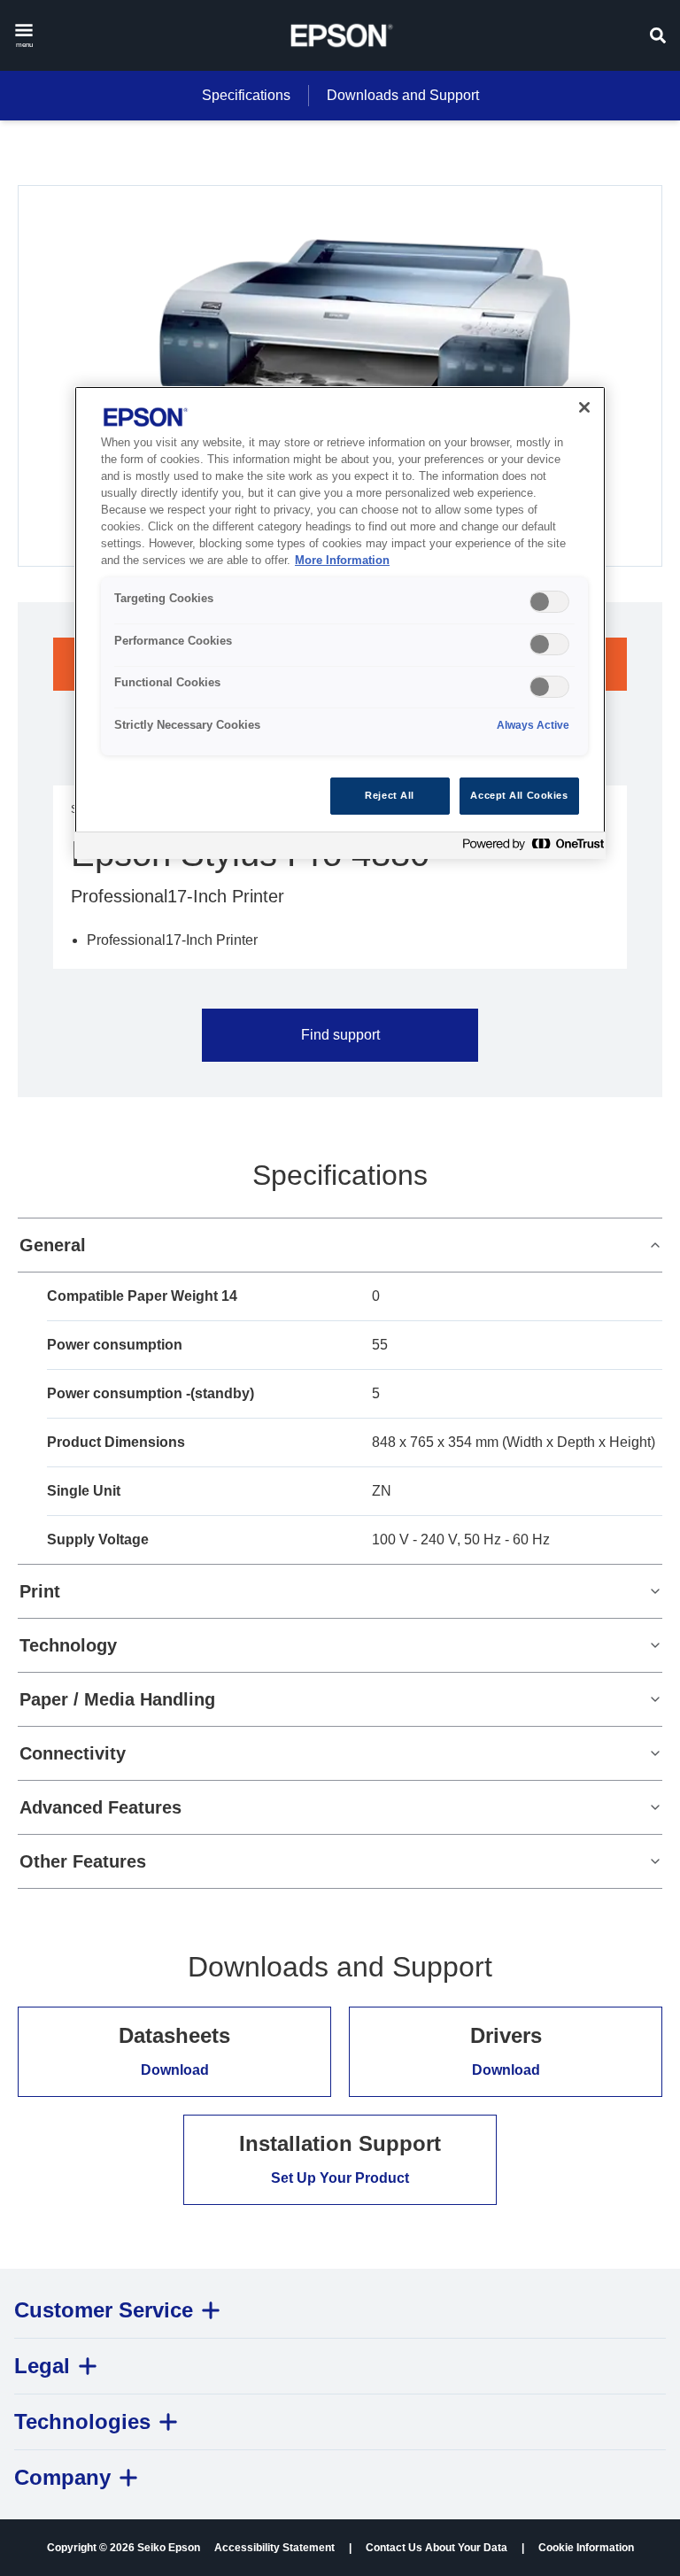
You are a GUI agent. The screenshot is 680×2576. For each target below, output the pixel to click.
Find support (340, 1035)
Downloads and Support (403, 95)
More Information (342, 561)
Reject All (390, 795)
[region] (340, 622)
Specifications (246, 95)
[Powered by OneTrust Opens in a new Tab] (529, 848)
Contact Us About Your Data (437, 2548)
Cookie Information (586, 2548)
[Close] (584, 407)
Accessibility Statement (274, 2548)
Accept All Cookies (519, 795)
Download (175, 2070)
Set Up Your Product (340, 2178)
